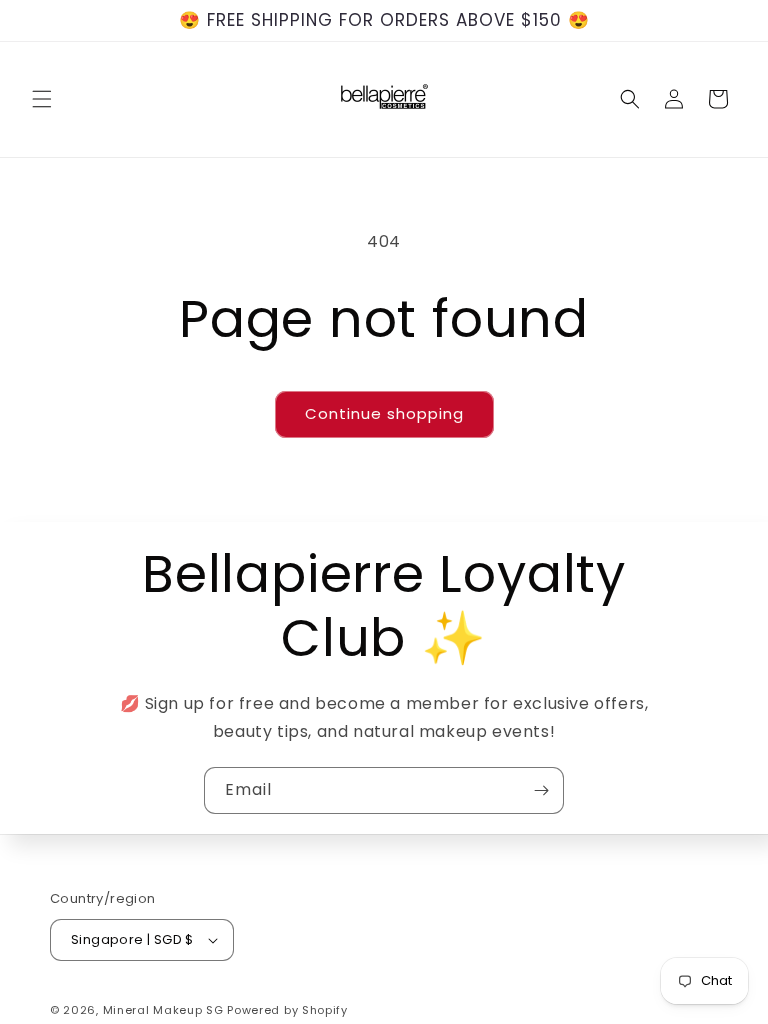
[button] (42, 99)
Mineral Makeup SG (163, 1010)
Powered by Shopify (287, 1010)
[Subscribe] (541, 790)
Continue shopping (384, 413)
